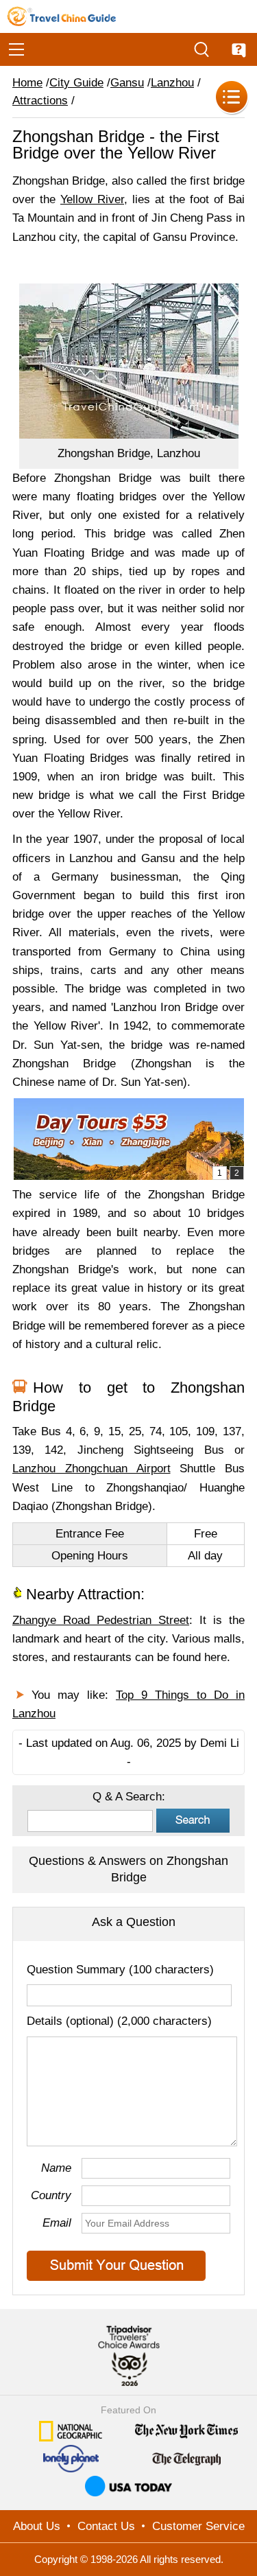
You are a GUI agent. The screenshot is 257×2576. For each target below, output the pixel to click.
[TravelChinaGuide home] (62, 16)
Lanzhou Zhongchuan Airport (91, 1469)
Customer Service (198, 2526)
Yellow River (92, 199)
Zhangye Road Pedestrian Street (101, 1620)
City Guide (76, 83)
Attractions (40, 101)
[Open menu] (16, 49)
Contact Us (106, 2526)
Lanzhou (172, 83)
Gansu (127, 83)
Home (27, 83)
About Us (37, 2526)
